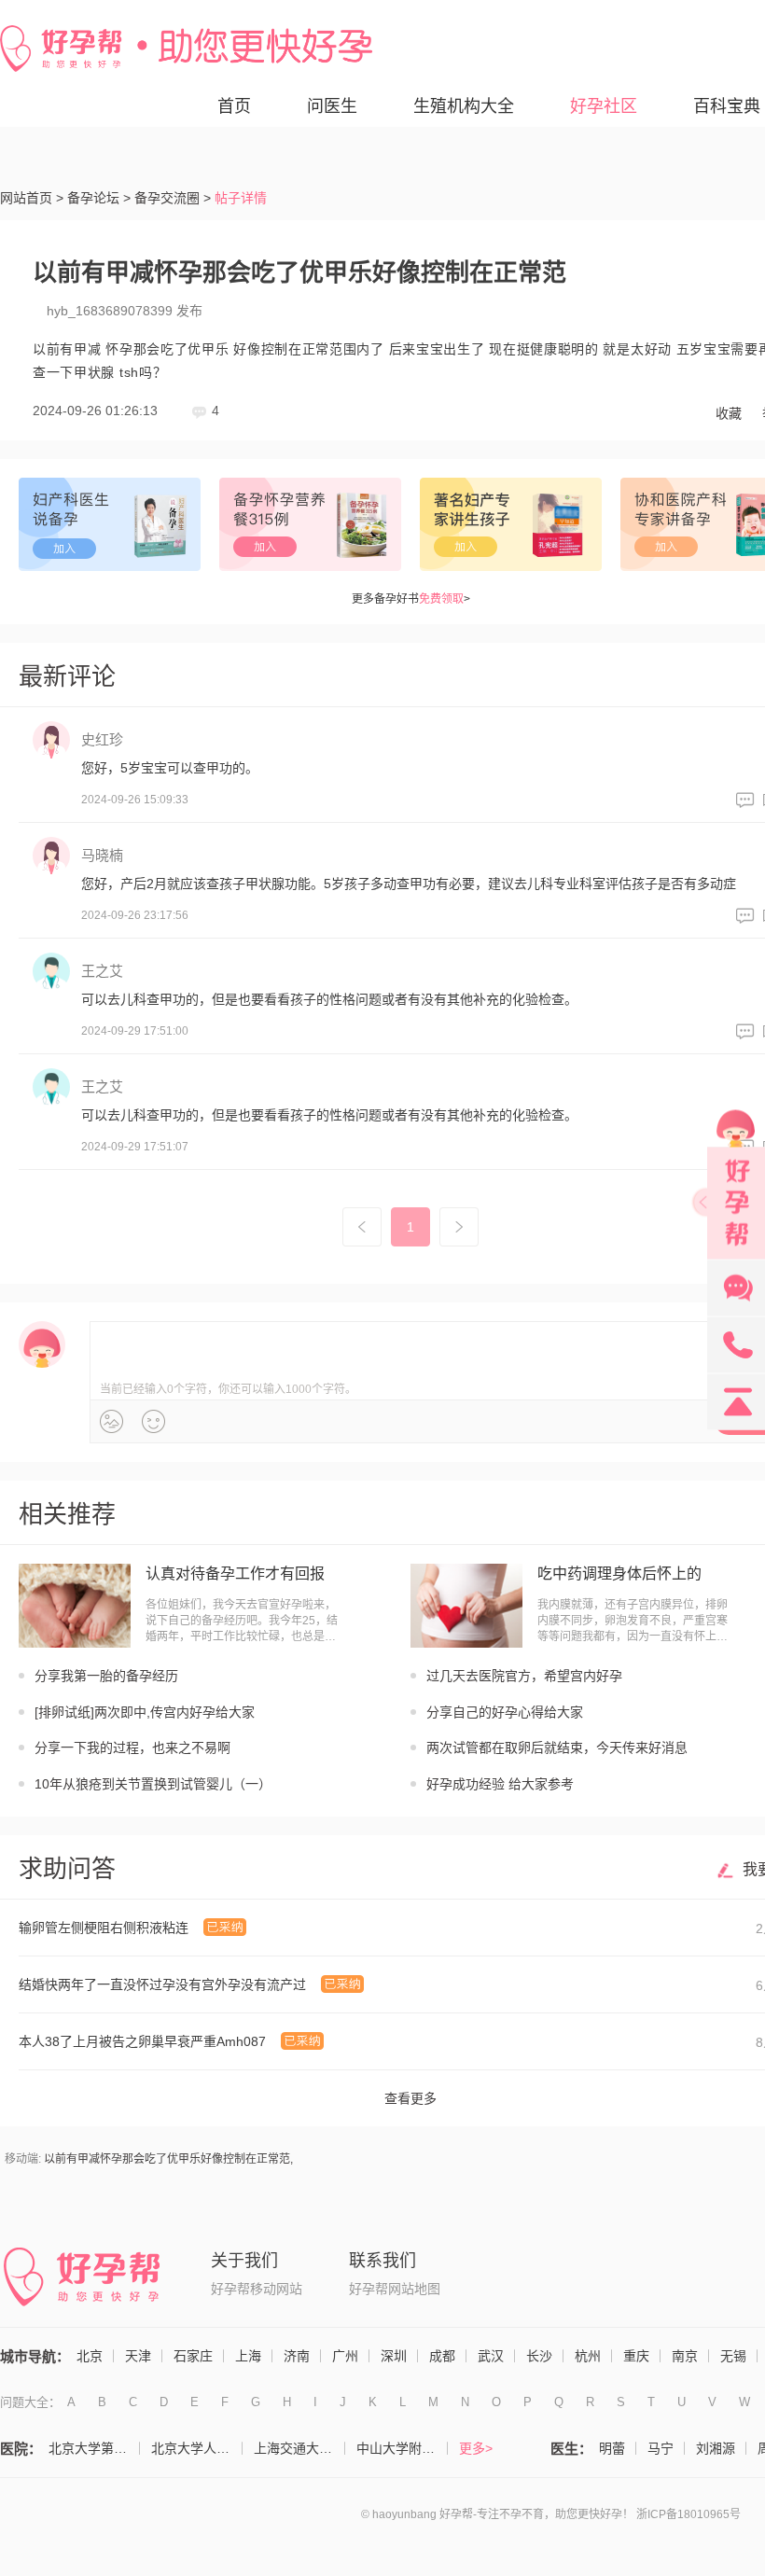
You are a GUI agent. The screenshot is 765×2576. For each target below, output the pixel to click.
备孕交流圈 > (173, 198)
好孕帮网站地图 (395, 2289)
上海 (248, 2356)
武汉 (491, 2356)
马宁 (661, 2448)
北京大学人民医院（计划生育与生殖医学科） (197, 2448)
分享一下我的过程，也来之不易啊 (132, 1748)
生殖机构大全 (464, 106)
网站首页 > (32, 198)
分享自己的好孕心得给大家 (505, 1712)
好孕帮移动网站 (257, 2289)
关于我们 (244, 2261)
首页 (234, 106)
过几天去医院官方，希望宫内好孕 (524, 1676)
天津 (138, 2356)
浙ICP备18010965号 (688, 2514)
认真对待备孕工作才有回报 (235, 1573)
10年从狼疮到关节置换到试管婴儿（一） (153, 1784)
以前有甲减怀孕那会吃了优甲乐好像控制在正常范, (168, 2159)
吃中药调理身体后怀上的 (619, 1573)
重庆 (636, 2356)
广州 (345, 2356)
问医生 (332, 106)
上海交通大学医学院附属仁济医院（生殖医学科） (299, 2448)
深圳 (394, 2356)
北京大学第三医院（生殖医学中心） (94, 2448)
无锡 (733, 2356)
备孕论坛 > (99, 198)
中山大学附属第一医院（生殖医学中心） (402, 2448)
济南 (297, 2356)
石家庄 (193, 2356)
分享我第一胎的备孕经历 (106, 1676)
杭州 (588, 2356)
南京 (685, 2356)
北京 (90, 2356)
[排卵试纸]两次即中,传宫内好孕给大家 (145, 1712)
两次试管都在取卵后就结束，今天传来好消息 (557, 1748)
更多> (476, 2448)
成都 (442, 2356)
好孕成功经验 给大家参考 (500, 1784)
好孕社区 (604, 106)
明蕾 (612, 2448)
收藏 (729, 413)
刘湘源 (716, 2448)
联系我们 (382, 2261)
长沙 (539, 2356)
